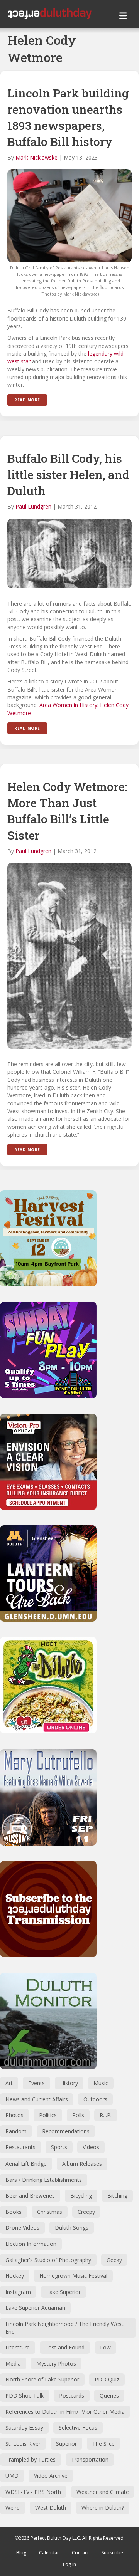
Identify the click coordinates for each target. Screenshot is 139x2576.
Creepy (86, 2212)
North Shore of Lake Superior (42, 2379)
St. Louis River (23, 2444)
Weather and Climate (103, 2492)
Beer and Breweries (30, 2196)
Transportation (90, 2459)
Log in (69, 2564)
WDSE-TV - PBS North (33, 2492)
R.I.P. (106, 2115)
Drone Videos (22, 2228)
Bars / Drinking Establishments (44, 2180)
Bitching (117, 2196)
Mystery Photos (56, 2364)
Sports (59, 2147)
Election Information (31, 2244)
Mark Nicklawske (36, 157)
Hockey (15, 2276)
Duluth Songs (72, 2228)
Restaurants (20, 2147)
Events (36, 2083)
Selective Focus (78, 2427)
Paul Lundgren (33, 506)
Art (9, 2083)
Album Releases (82, 2164)
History (69, 2083)
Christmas (50, 2212)
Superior (66, 2444)
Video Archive (51, 2476)
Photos (14, 2115)
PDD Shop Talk (25, 2395)
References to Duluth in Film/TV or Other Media (65, 2412)
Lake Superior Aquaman (35, 2308)
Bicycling (81, 2196)
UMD (12, 2476)
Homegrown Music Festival (73, 2276)
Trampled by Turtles (31, 2459)
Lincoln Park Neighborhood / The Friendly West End (64, 2328)
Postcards (72, 2395)
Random (16, 2131)
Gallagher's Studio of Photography (48, 2260)
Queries (109, 2395)
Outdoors (95, 2099)
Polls (78, 2115)
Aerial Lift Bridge (26, 2164)
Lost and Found (65, 2347)
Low (105, 2347)
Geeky (114, 2260)
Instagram (18, 2292)
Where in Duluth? (103, 2508)
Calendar (49, 2553)
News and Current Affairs (37, 2099)
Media (13, 2364)
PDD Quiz (107, 2379)
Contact (80, 2553)
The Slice (103, 2444)
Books (14, 2212)
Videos (91, 2147)
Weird (13, 2508)
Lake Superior (64, 2292)
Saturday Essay (24, 2427)
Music (101, 2083)
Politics (48, 2115)
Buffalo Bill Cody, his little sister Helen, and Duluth (68, 474)
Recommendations (66, 2131)
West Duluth (51, 2508)
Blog (21, 2553)
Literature (18, 2347)
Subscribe (112, 2553)
